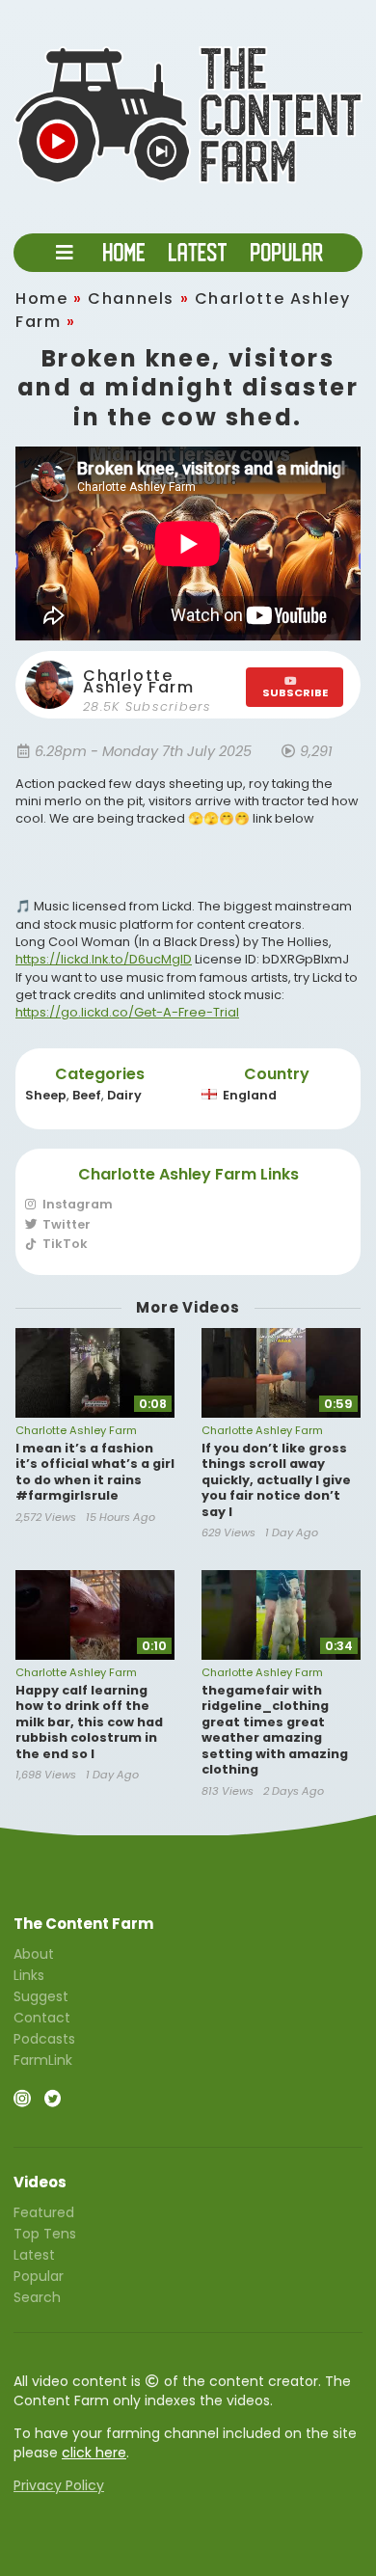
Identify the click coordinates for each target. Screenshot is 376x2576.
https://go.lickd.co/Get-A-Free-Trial (127, 1012)
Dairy (124, 1095)
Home (41, 298)
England (250, 1095)
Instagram (76, 1205)
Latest (34, 2255)
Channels (131, 298)
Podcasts (44, 2039)
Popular (39, 2276)
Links (29, 1975)
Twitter (65, 1224)
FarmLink (43, 2059)
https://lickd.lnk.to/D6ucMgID (104, 959)
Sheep (46, 1095)
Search (37, 2296)
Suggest (41, 1996)
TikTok (64, 1243)
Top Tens (45, 2234)
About (34, 1955)
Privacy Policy (59, 2485)
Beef (87, 1095)
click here (94, 2453)
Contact (42, 2018)
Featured (44, 2213)
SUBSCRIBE (295, 692)
